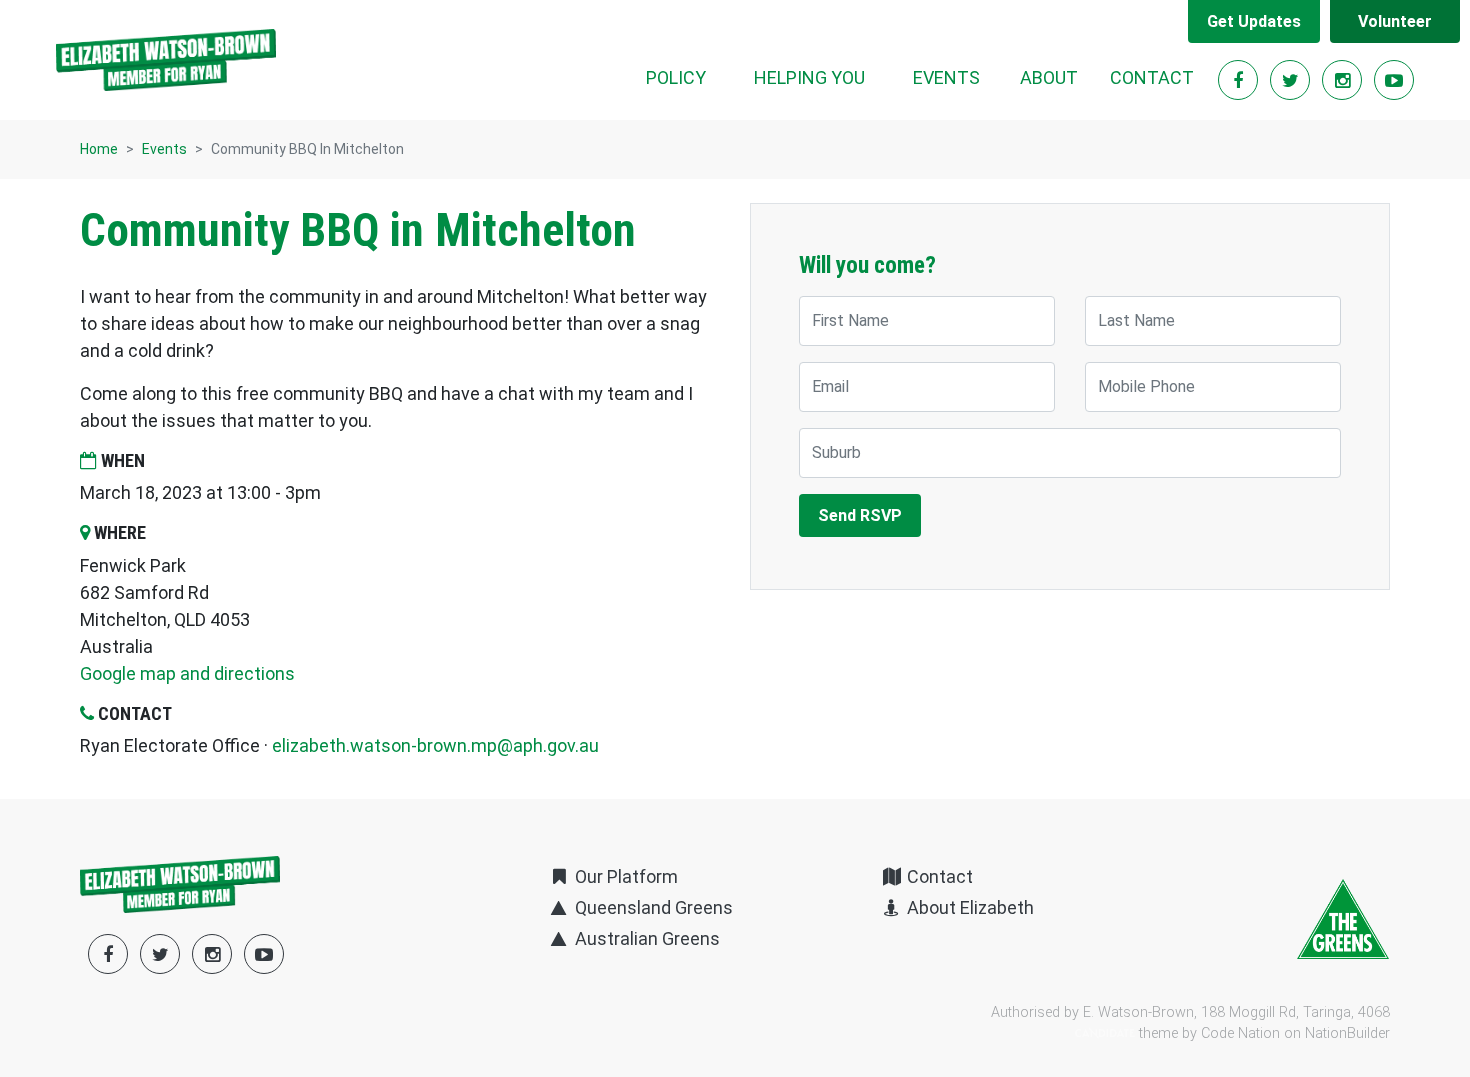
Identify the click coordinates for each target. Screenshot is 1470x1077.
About (1049, 77)
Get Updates (1254, 21)
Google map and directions (187, 673)
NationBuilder (1347, 1033)
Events (164, 149)
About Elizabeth (968, 907)
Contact (1152, 77)
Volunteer (1395, 21)
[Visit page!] (1240, 80)
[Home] (166, 60)
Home (99, 149)
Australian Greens (645, 938)
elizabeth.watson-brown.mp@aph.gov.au (435, 745)
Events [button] (958, 77)
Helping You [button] (809, 77)
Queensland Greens (651, 907)
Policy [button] (676, 77)
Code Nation (1240, 1033)
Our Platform (624, 876)
